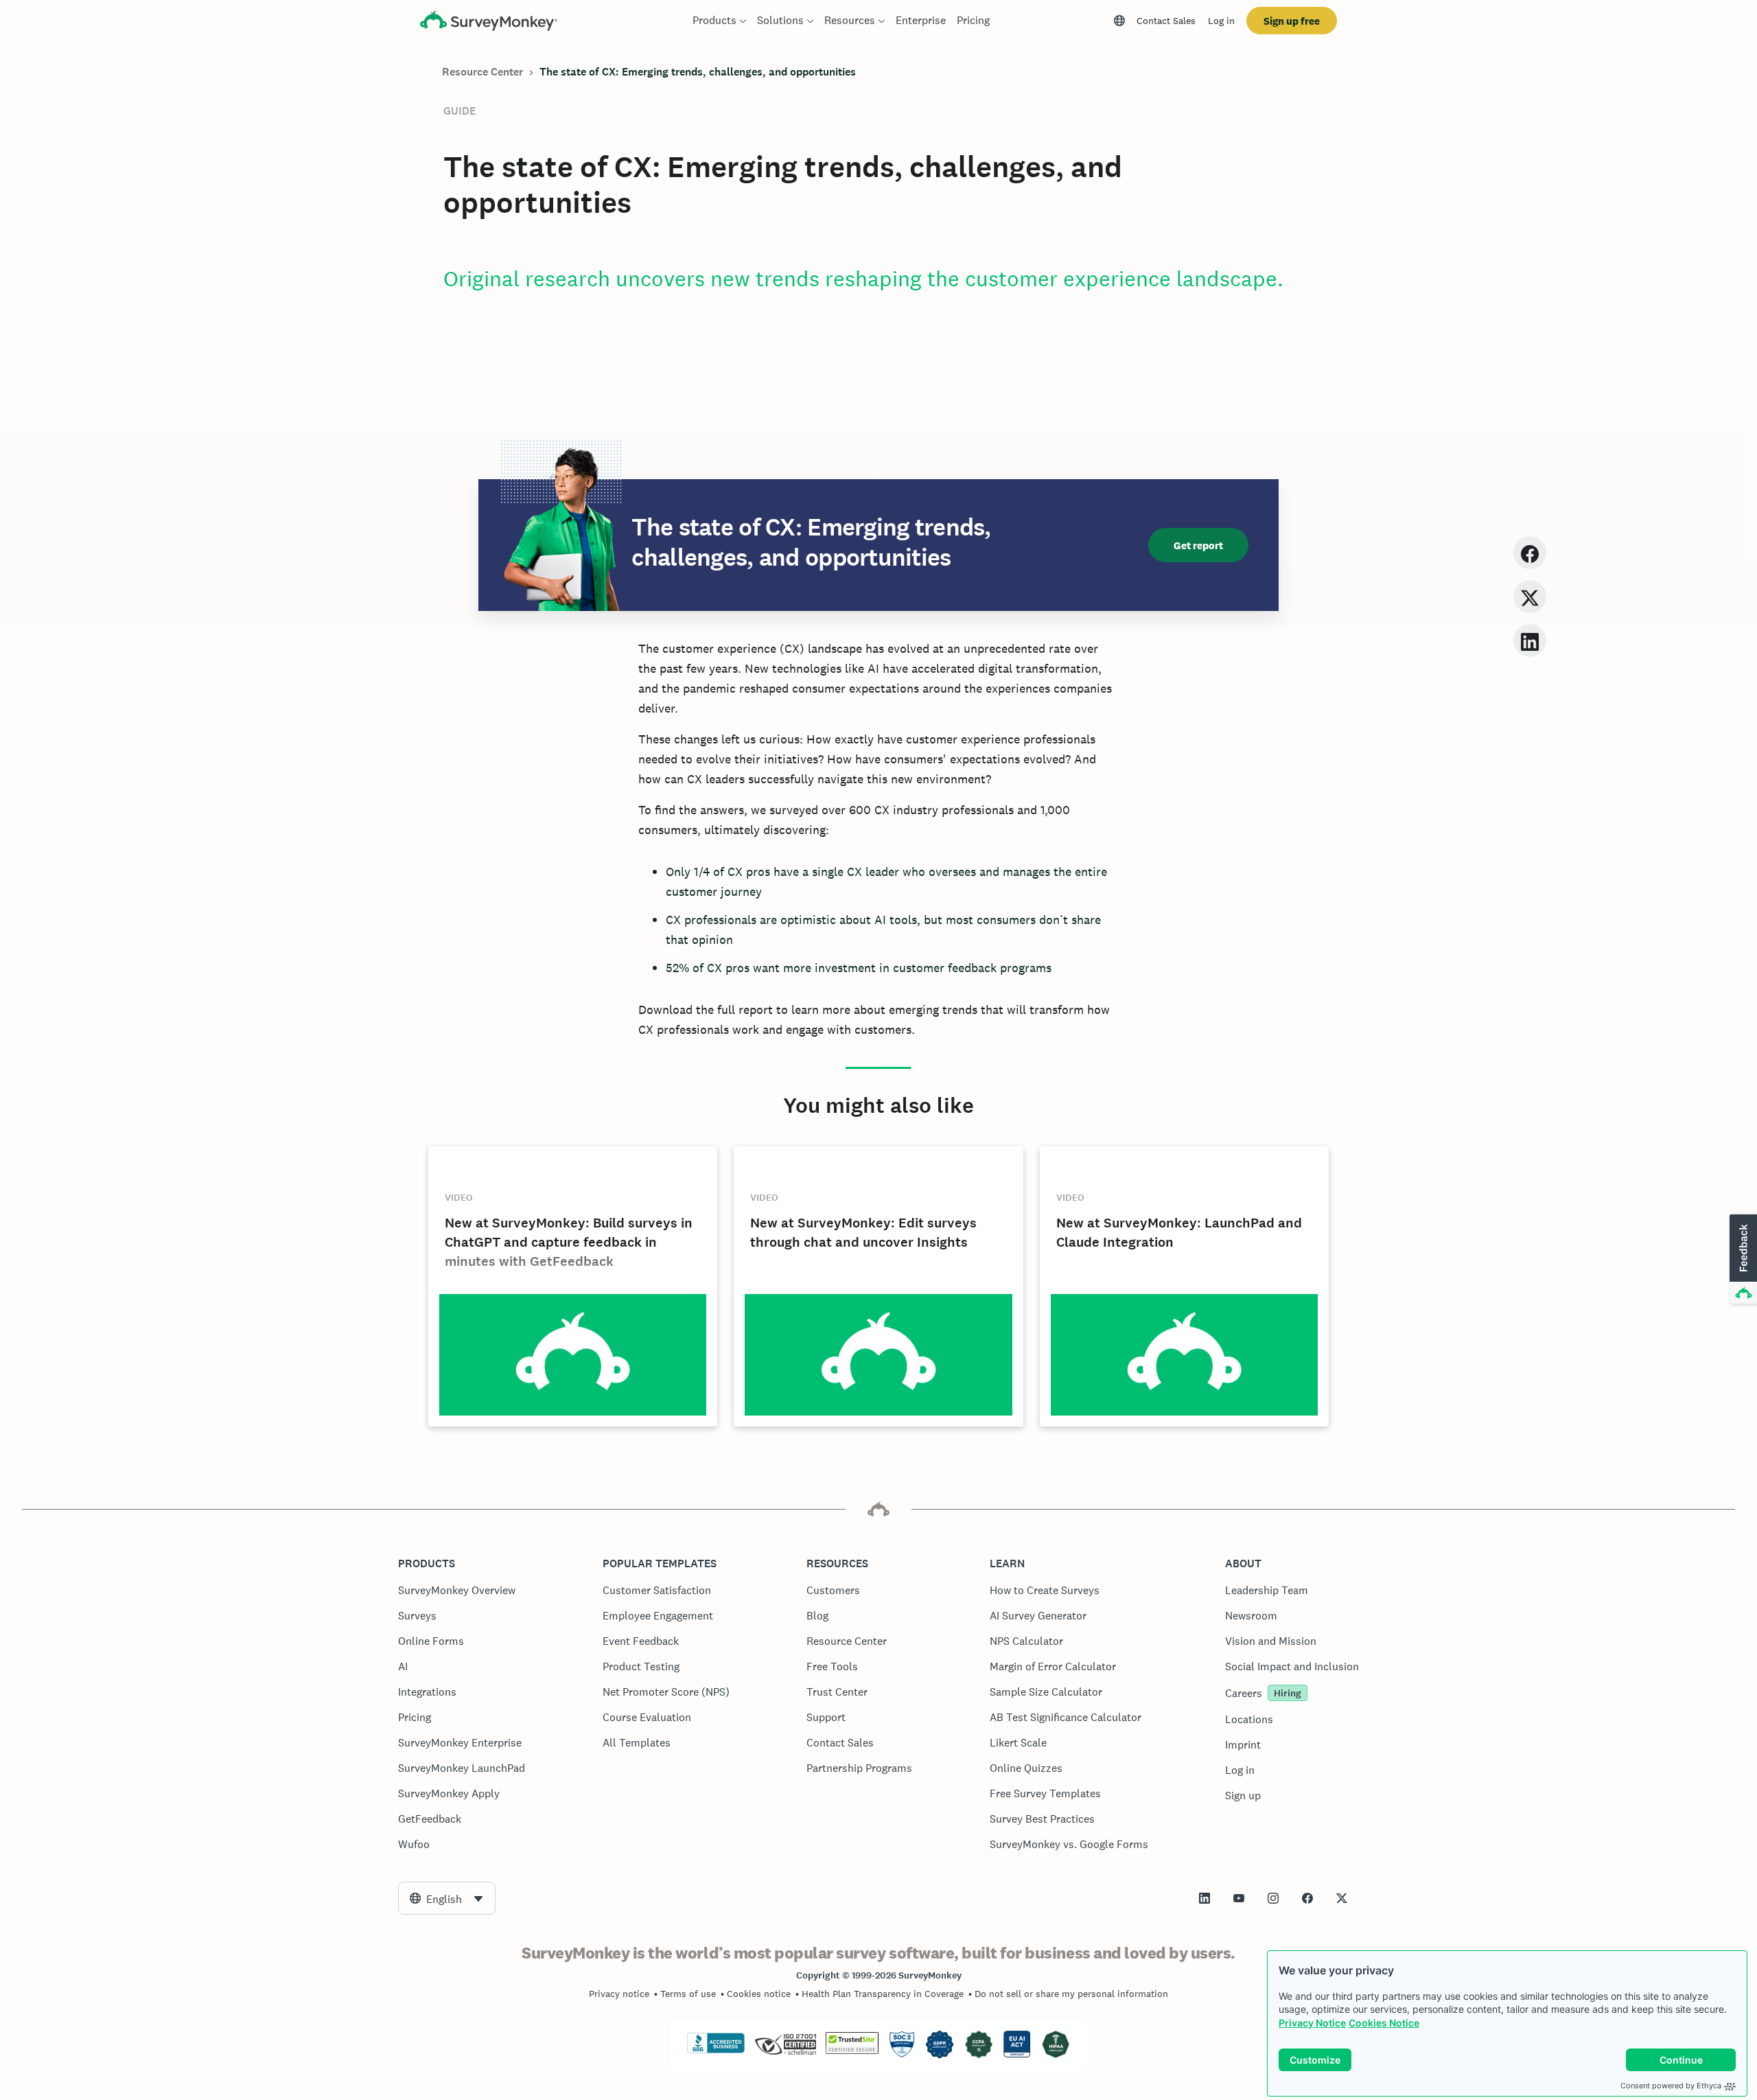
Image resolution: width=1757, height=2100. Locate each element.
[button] (1742, 1260)
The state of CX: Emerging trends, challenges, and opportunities (698, 72)
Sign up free (1292, 21)
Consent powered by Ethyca (1671, 2086)
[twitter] (1530, 596)
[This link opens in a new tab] (1205, 1898)
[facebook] (1530, 552)
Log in (1221, 21)
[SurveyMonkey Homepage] (489, 22)
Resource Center (482, 72)
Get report (1198, 545)
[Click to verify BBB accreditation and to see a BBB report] (716, 2051)
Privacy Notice (1312, 2023)
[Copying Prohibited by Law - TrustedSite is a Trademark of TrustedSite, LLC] (852, 2051)
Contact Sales (1166, 21)
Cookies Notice (1384, 2023)
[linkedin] (1530, 640)
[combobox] (447, 1898)
